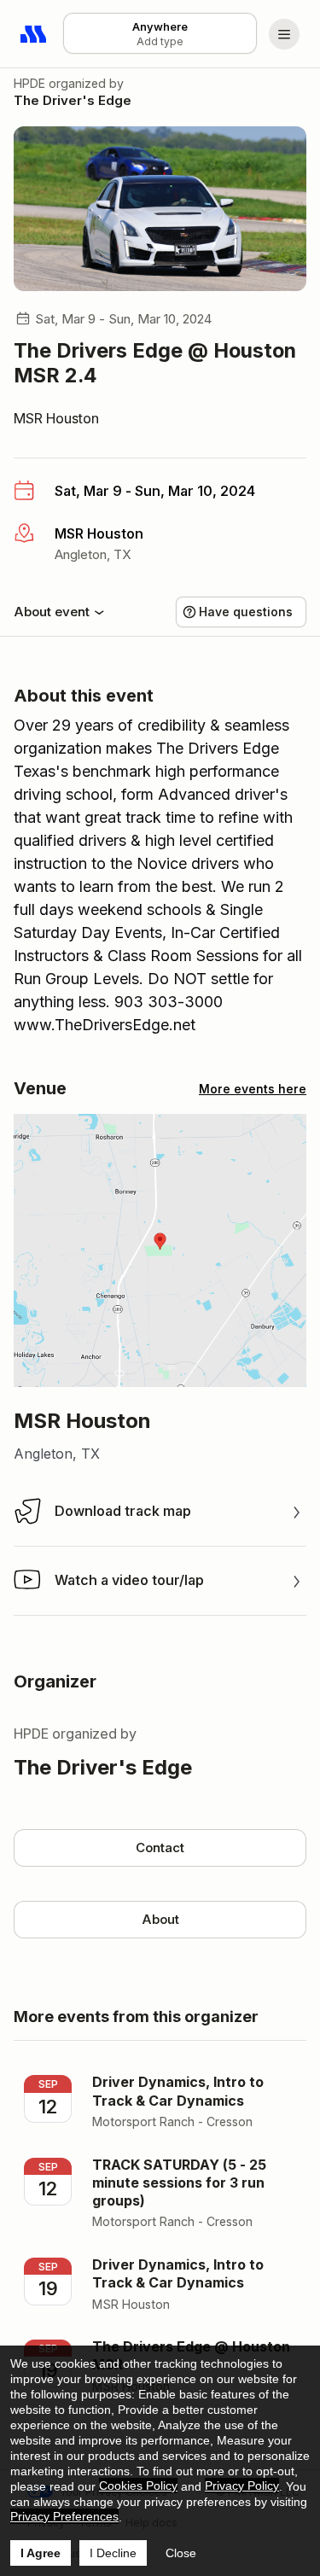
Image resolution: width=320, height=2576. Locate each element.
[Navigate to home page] (34, 34)
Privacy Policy (242, 2486)
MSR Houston (56, 418)
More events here (253, 1089)
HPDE (29, 83)
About (160, 1919)
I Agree (41, 2553)
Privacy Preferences (64, 2516)
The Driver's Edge (73, 100)
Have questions (246, 612)
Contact (160, 1847)
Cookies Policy (138, 2486)
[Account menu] (284, 34)
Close (181, 2553)
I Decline (113, 2553)
